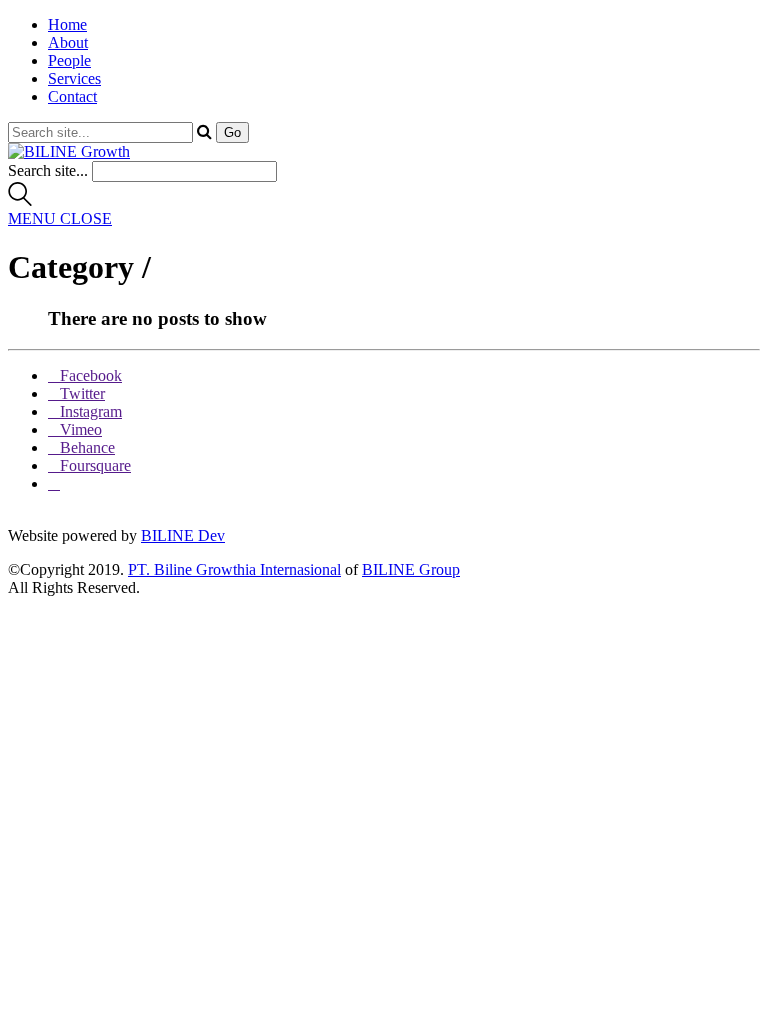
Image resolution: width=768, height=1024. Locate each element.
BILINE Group (411, 569)
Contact (72, 96)
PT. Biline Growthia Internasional (234, 569)
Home (67, 24)
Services (74, 78)
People (69, 60)
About (68, 42)
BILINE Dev (183, 535)
